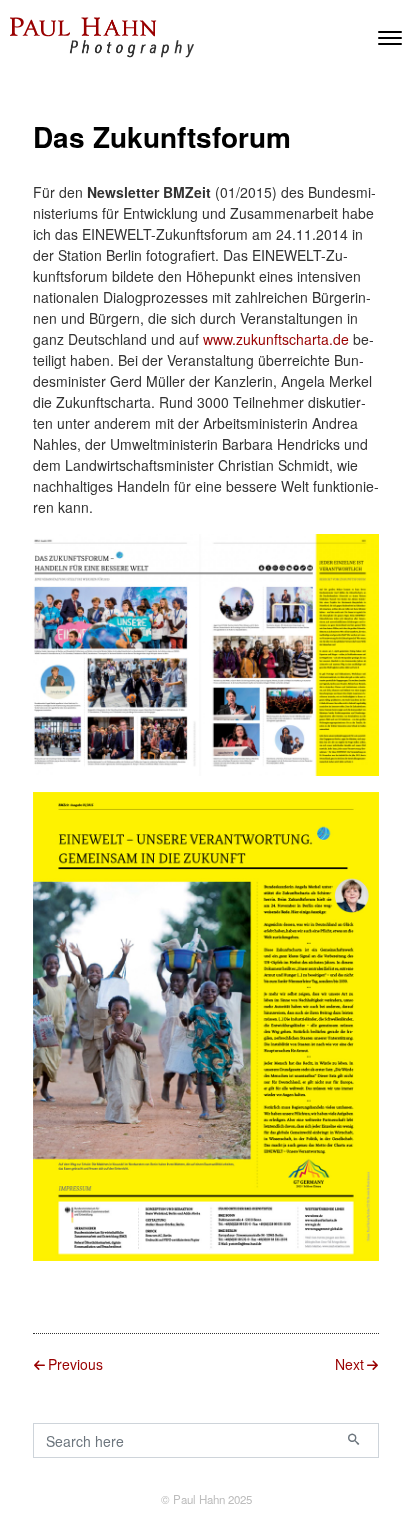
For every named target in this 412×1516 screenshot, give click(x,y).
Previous (75, 1364)
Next (349, 1364)
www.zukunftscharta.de (276, 339)
